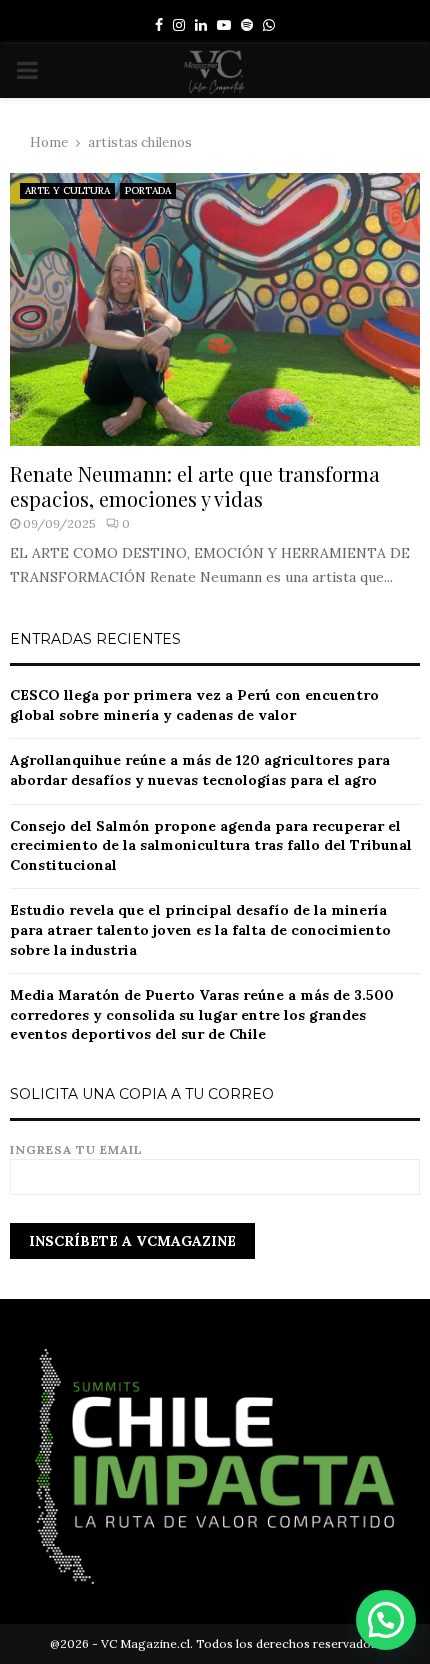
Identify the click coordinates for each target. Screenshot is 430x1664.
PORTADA (148, 190)
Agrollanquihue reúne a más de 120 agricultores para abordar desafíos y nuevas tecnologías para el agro (200, 770)
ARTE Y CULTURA (67, 190)
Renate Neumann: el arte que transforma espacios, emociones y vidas (195, 486)
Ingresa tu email (76, 1149)
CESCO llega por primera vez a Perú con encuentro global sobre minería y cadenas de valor (194, 705)
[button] (386, 1620)
